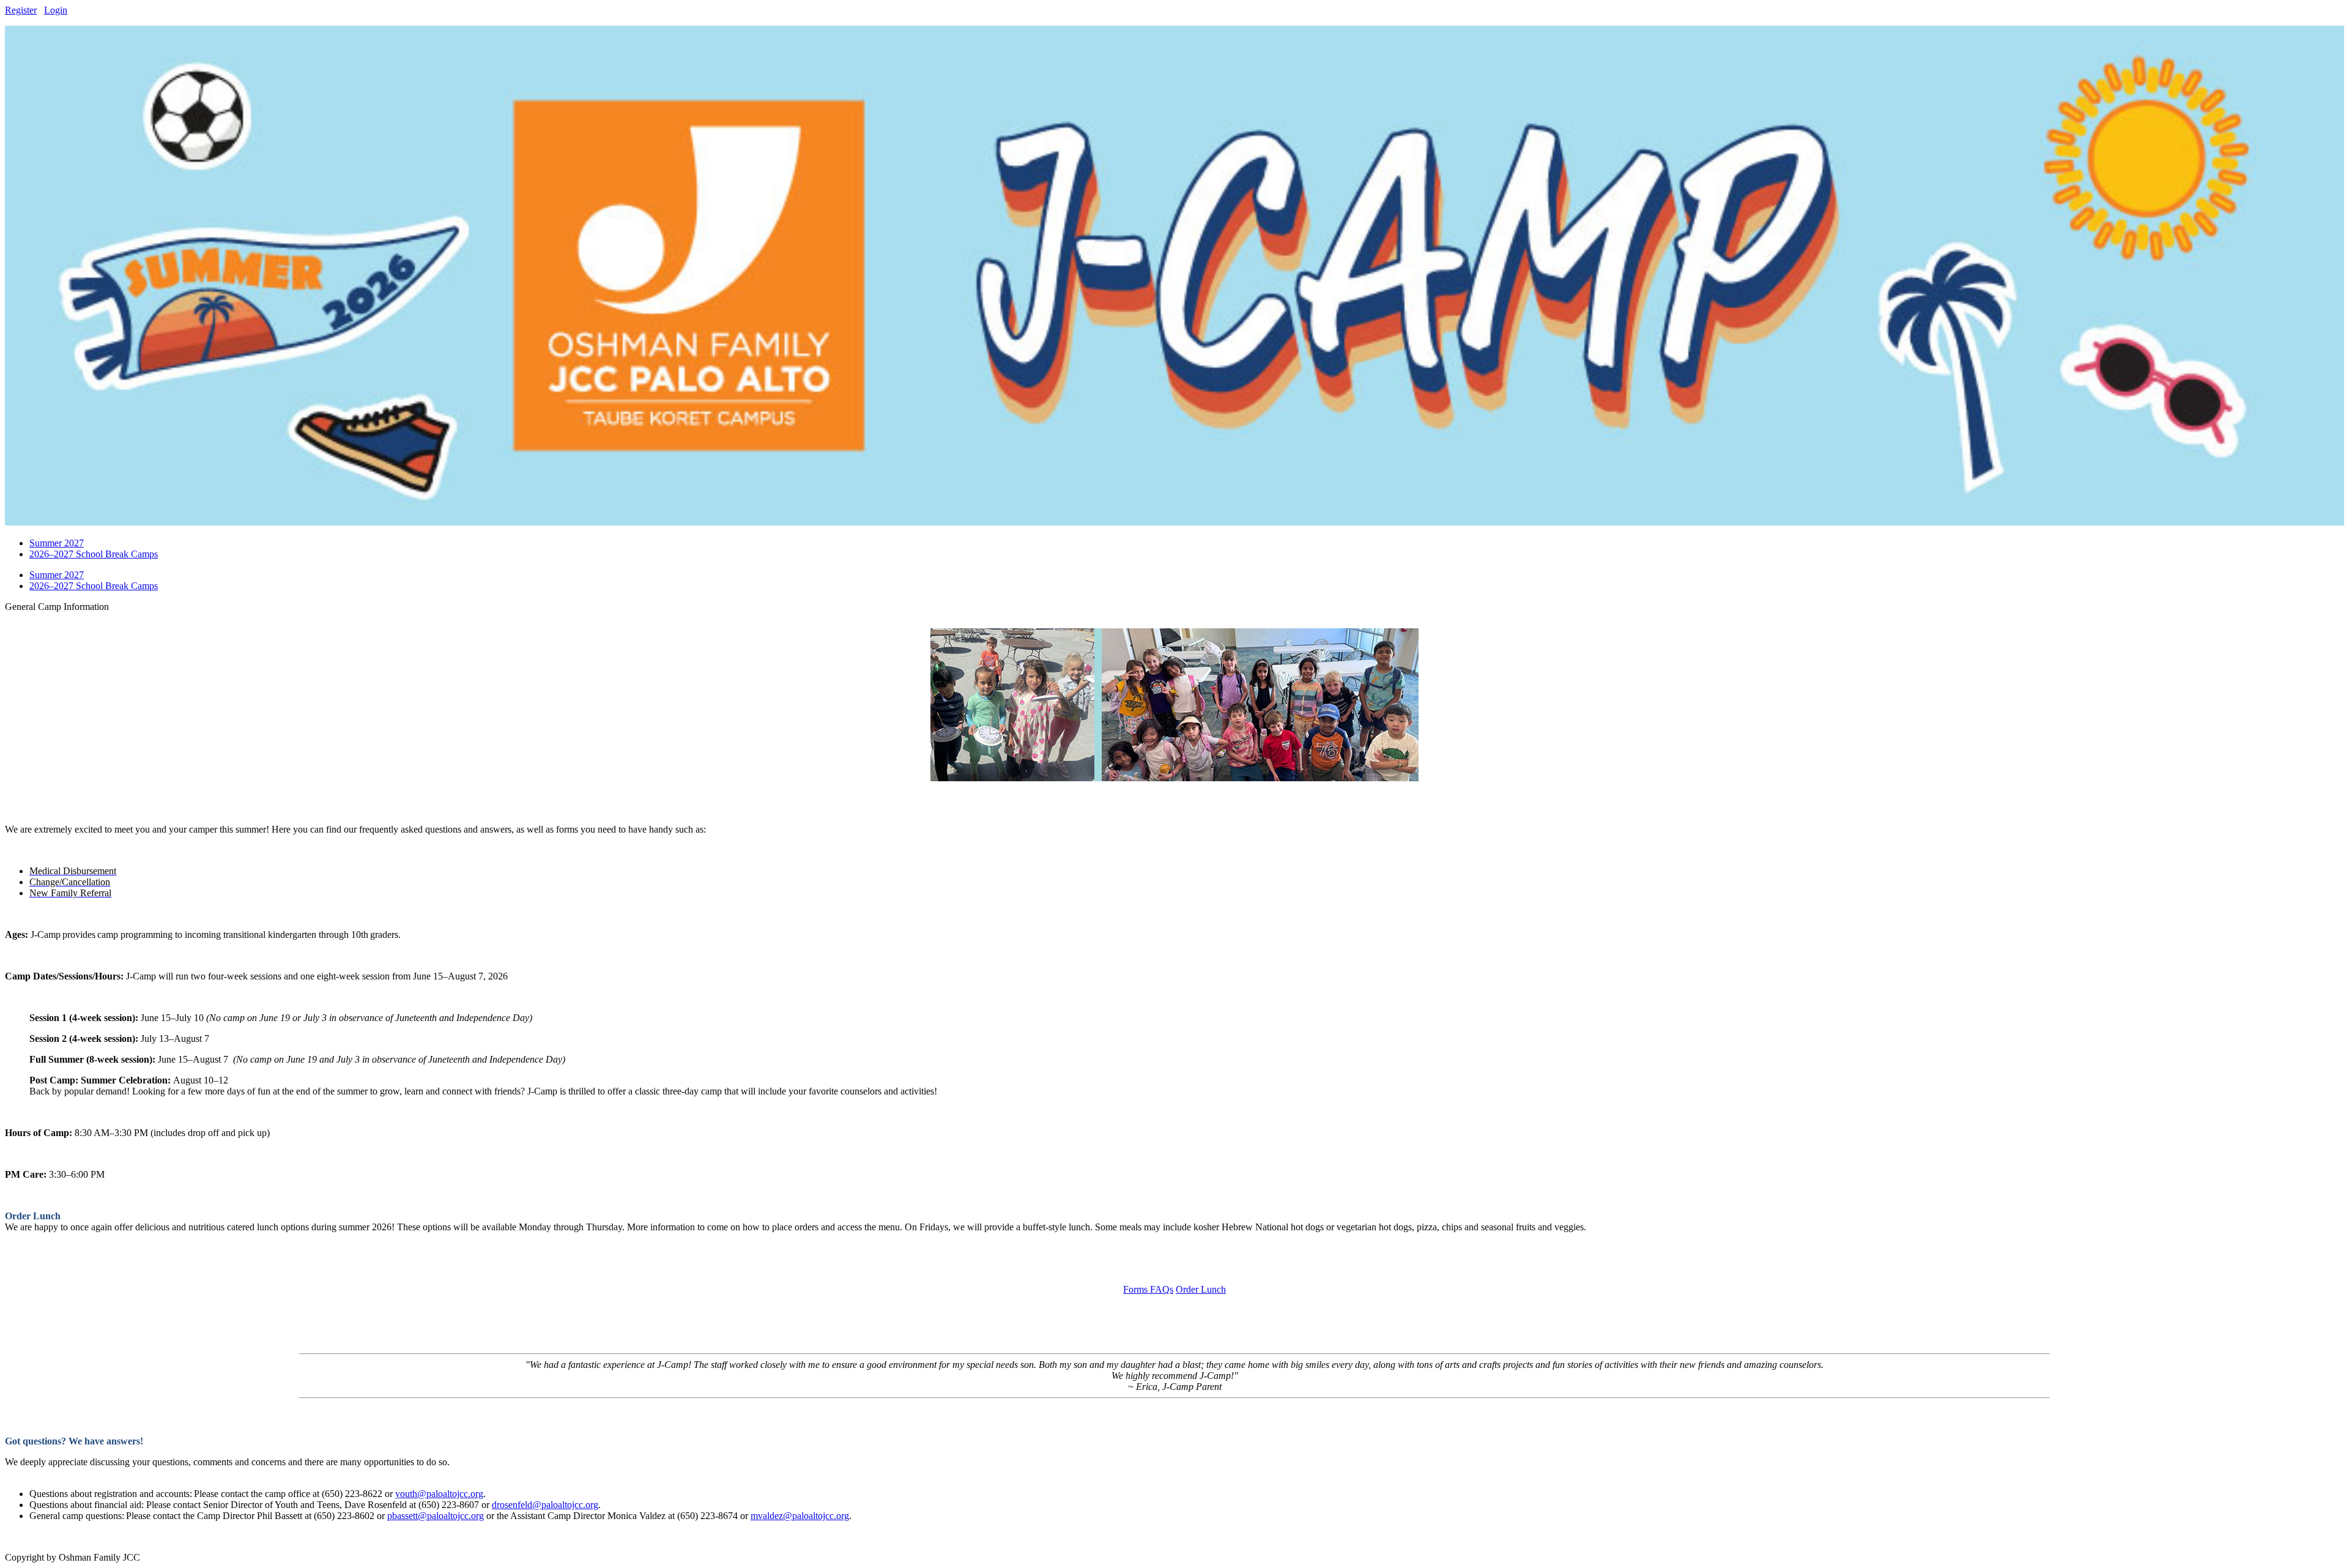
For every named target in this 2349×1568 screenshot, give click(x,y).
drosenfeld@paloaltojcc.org (545, 1505)
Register (21, 10)
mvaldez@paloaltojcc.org (800, 1516)
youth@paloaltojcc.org (439, 1494)
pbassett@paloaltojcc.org (436, 1516)
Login (56, 10)
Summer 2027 (57, 575)
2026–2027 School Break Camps (94, 586)
